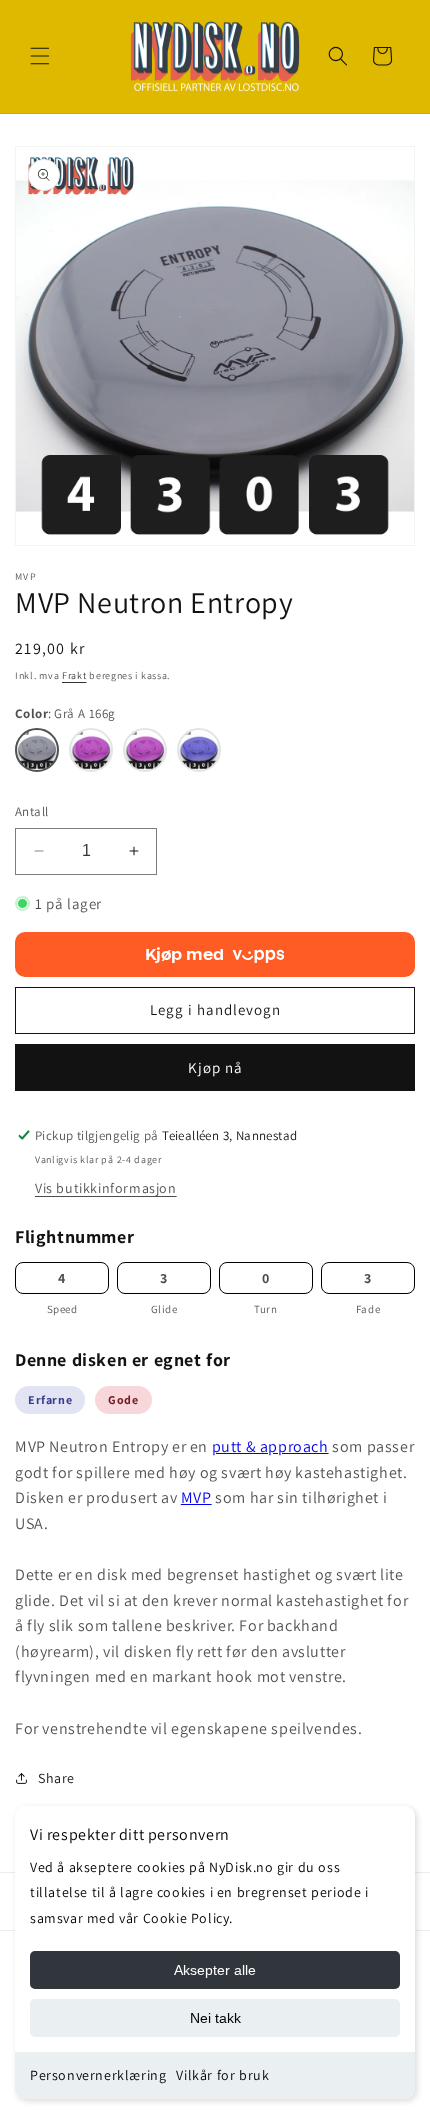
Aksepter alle (215, 1970)
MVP (196, 1497)
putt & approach (270, 1446)
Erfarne (50, 1399)
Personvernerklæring (98, 2075)
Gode (123, 1399)
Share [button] (56, 1778)
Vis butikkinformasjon (106, 1188)
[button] (40, 56)
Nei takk (215, 2018)
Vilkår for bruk (222, 2075)
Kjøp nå (215, 1067)
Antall (31, 811)
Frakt (74, 675)
